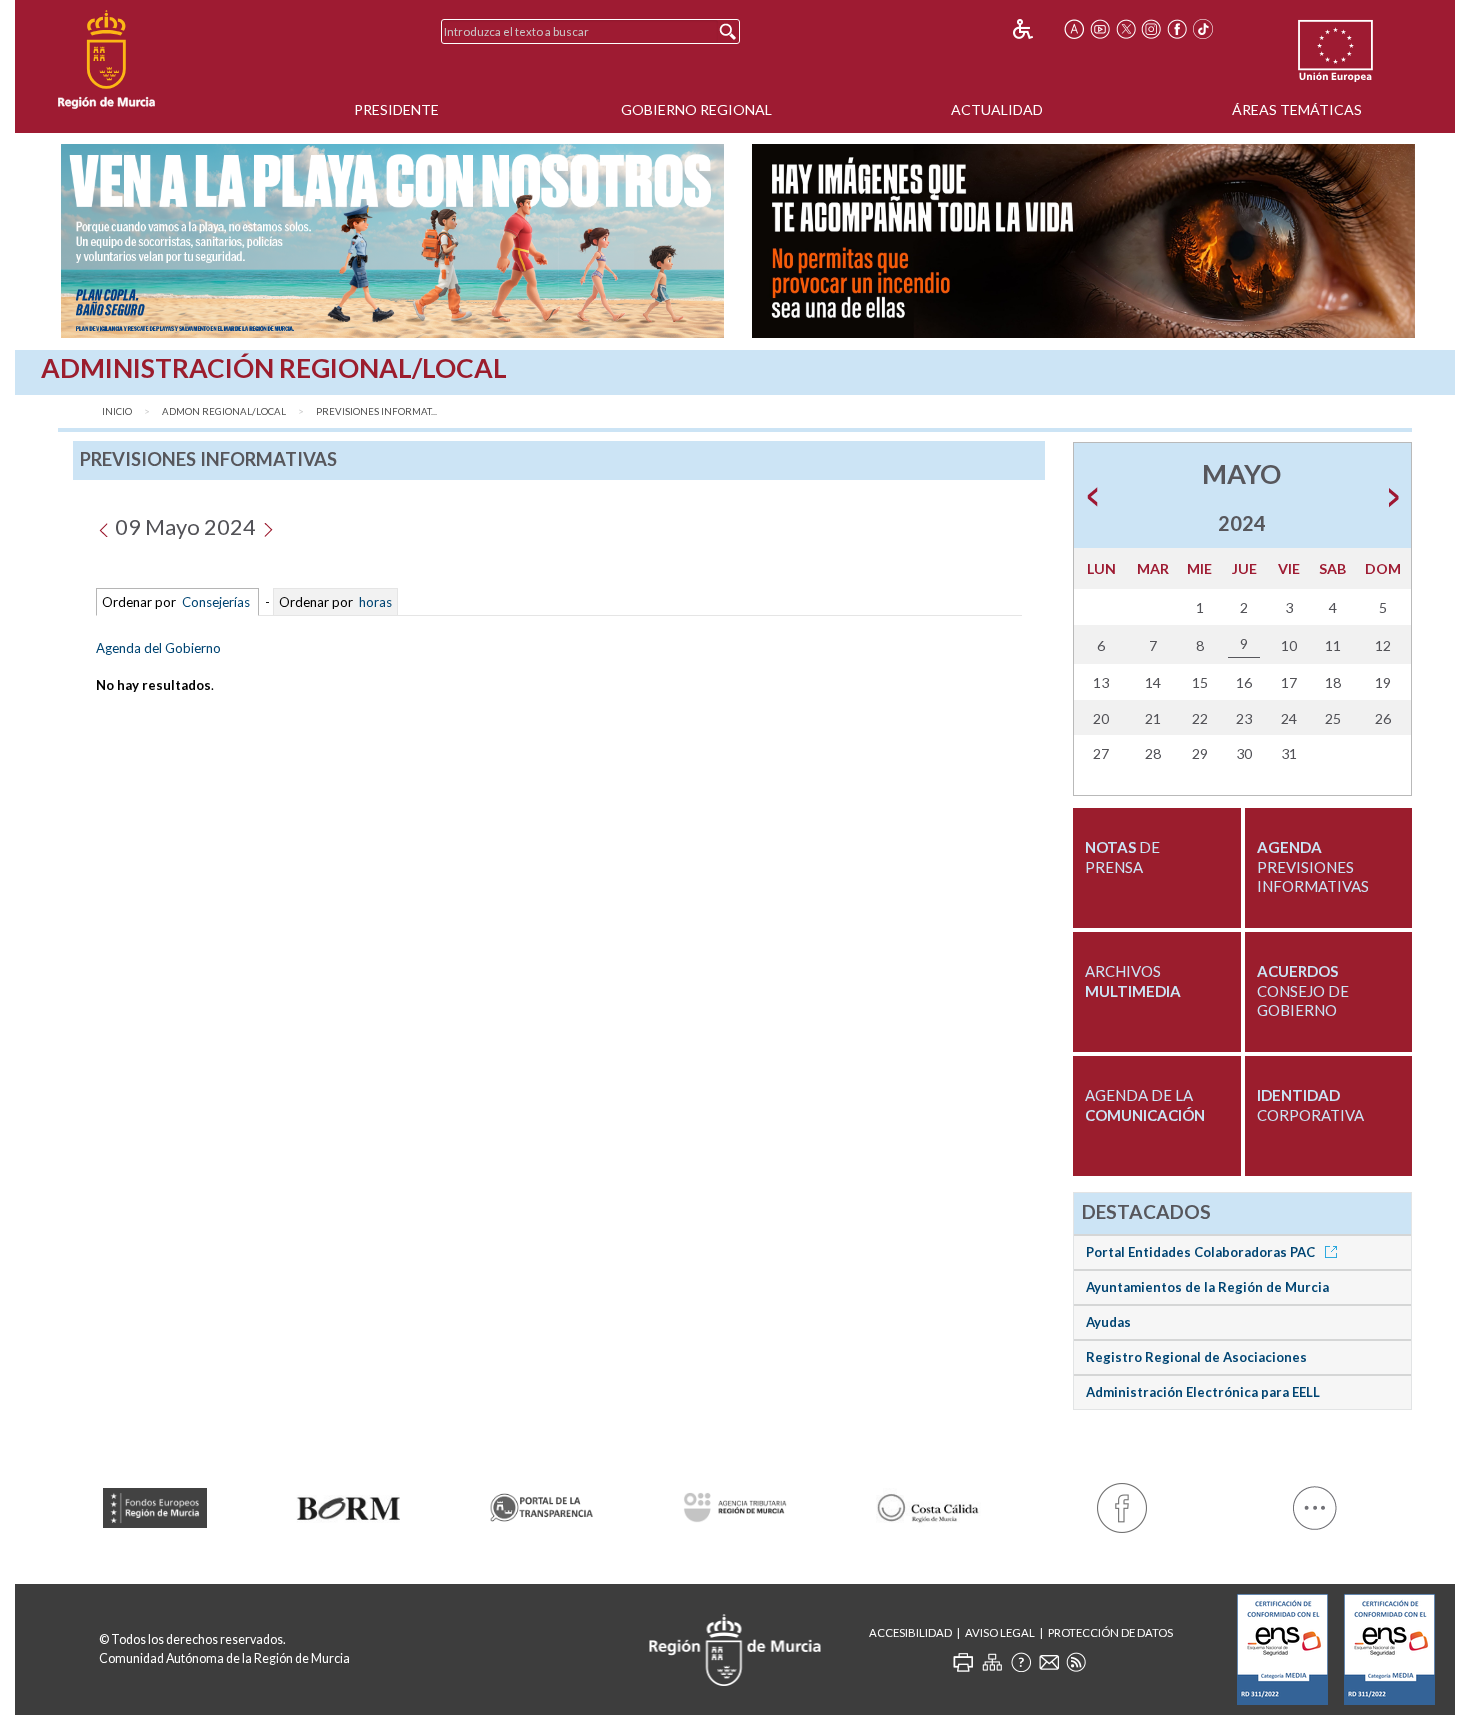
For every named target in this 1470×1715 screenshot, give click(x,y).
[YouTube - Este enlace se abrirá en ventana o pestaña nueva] (1100, 29)
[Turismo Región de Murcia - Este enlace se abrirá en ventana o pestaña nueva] (928, 1504)
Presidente (396, 109)
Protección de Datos (1110, 1632)
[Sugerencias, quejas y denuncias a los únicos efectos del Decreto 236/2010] (1049, 1662)
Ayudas (1108, 1322)
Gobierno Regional (696, 109)
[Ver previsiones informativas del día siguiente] (267, 526)
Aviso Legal (1000, 1632)
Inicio (117, 411)
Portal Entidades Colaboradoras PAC (1202, 1252)
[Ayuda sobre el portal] (1021, 1662)
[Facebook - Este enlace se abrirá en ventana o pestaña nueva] (1177, 29)
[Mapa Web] (992, 1662)
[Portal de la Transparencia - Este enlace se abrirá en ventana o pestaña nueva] (541, 1504)
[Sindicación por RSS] (1076, 1662)
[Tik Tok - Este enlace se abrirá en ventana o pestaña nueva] (1203, 29)
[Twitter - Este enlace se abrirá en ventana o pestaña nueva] (1126, 29)
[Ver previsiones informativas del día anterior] (103, 526)
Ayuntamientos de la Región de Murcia (1207, 1287)
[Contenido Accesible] (1036, 29)
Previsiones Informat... (376, 411)
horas (374, 602)
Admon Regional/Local (224, 411)
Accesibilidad (910, 1632)
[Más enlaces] (1315, 1503)
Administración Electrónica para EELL (1203, 1392)
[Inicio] (106, 60)
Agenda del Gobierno (158, 648)
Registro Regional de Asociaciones (1196, 1357)
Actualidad (997, 109)
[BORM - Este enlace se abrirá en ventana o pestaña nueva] (348, 1504)
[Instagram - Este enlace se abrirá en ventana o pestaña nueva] (1152, 29)
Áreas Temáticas (1297, 109)
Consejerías (216, 602)
